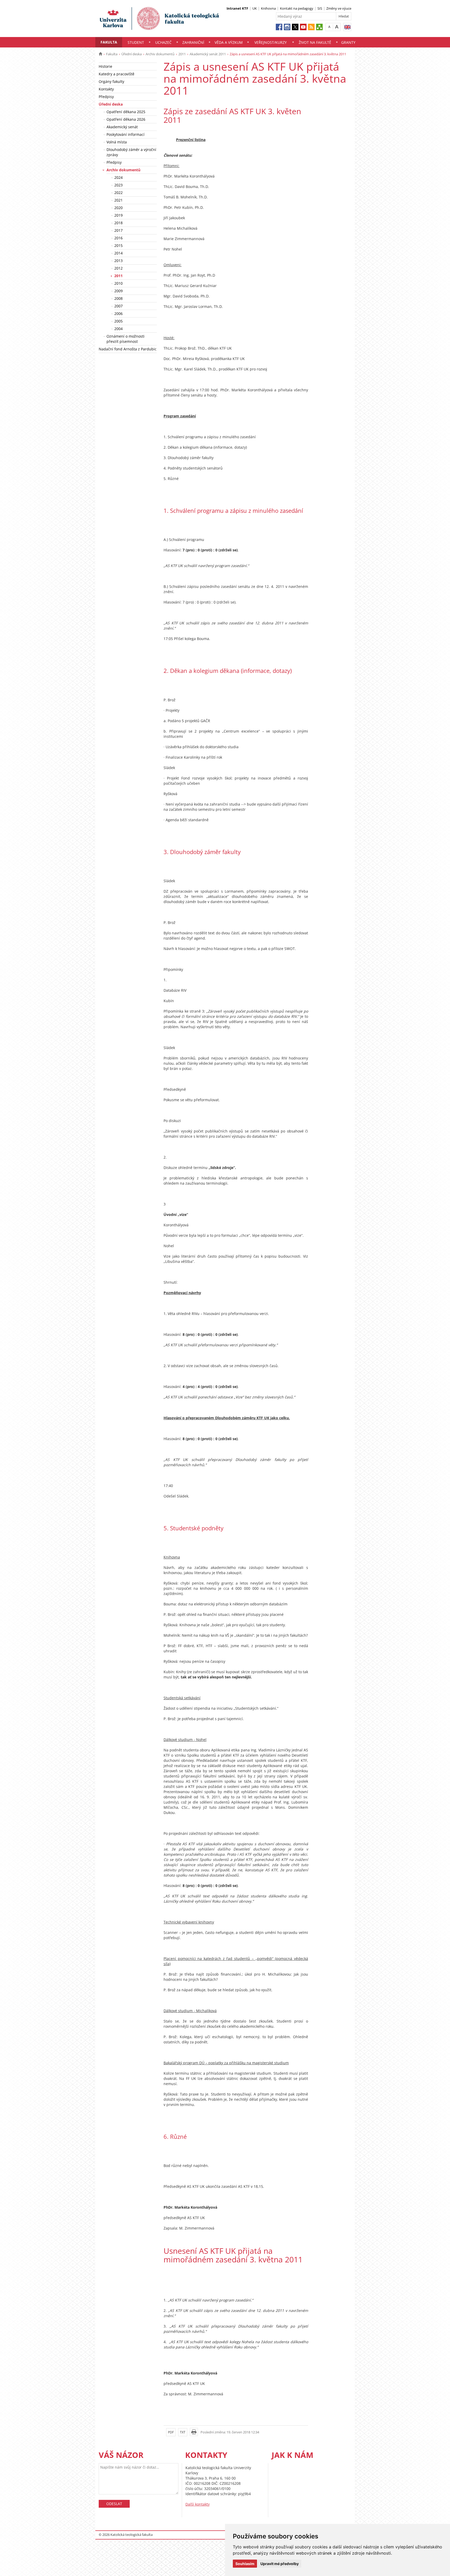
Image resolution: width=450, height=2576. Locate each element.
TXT (183, 2432)
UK (255, 8)
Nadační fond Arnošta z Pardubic (128, 349)
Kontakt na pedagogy (297, 8)
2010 (118, 283)
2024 (118, 177)
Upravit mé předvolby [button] (280, 2564)
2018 (118, 223)
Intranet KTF (237, 8)
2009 (118, 291)
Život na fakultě (315, 42)
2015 (118, 245)
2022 (118, 193)
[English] (347, 27)
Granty (348, 42)
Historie (105, 66)
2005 (118, 321)
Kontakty (106, 89)
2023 (118, 185)
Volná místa (117, 142)
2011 (182, 54)
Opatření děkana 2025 (126, 112)
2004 (118, 329)
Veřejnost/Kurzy (271, 42)
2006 (118, 313)
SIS (320, 8)
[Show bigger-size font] (337, 27)
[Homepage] (100, 54)
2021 (118, 200)
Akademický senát (122, 127)
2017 (118, 230)
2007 (118, 306)
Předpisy (106, 97)
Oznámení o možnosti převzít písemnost (126, 339)
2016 (118, 238)
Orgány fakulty (111, 81)
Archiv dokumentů (160, 54)
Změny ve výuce (339, 8)
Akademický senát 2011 (208, 54)
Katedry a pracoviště (117, 74)
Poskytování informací (126, 134)
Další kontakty (198, 2504)
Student (136, 42)
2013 (118, 261)
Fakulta (109, 42)
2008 (118, 298)
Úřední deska (132, 54)
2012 (118, 268)
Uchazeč (163, 42)
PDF (171, 2432)
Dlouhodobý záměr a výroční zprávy (131, 152)
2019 (118, 215)
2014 (118, 253)
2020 (118, 208)
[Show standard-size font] (329, 27)
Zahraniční (193, 42)
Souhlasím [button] (245, 2564)
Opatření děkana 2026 (126, 119)
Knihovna (268, 8)
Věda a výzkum (229, 42)
